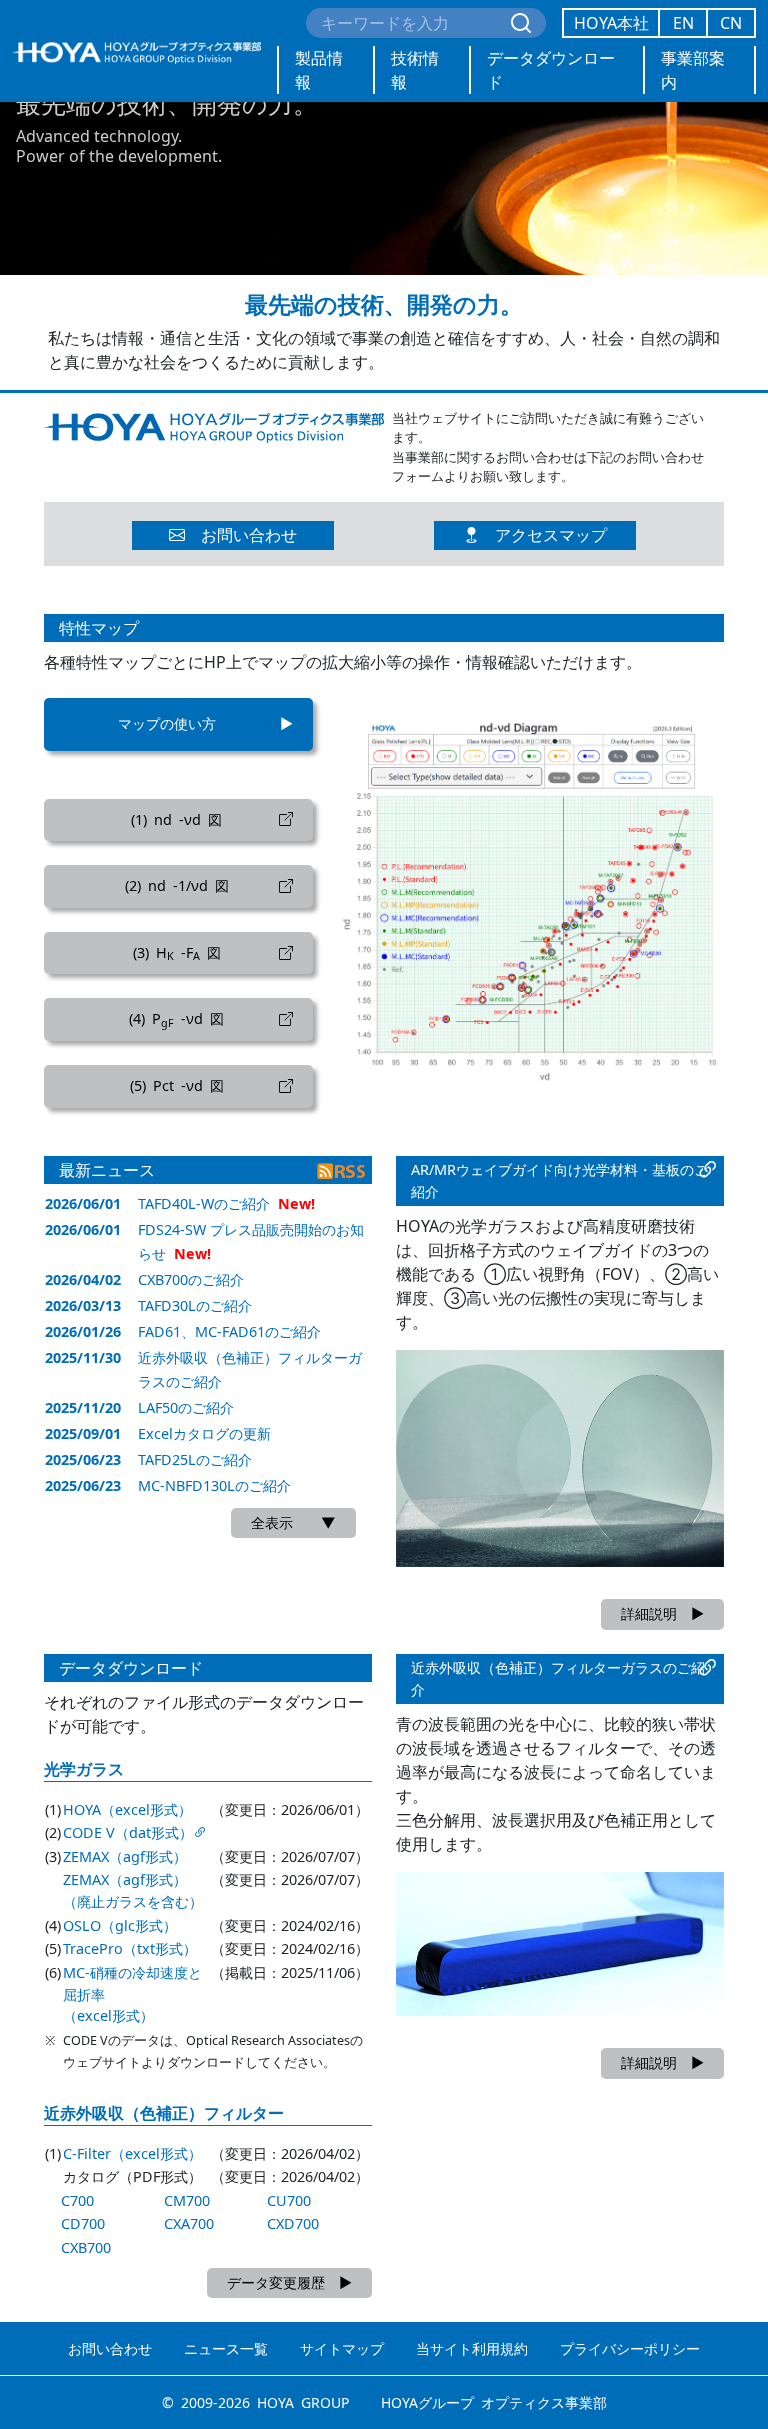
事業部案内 (693, 70)
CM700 (187, 2200)
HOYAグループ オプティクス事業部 (494, 2402)
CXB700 (86, 2247)
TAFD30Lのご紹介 (195, 1305)
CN (731, 23)
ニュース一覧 (226, 2348)
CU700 (289, 2200)
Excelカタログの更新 (204, 1433)
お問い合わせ (110, 2348)
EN (683, 23)
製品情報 (319, 70)
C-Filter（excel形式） (132, 2153)
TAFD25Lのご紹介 (195, 1459)
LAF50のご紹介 (186, 1407)
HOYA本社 (611, 23)
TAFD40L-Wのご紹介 (204, 1203)
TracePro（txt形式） (130, 1948)
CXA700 (189, 2223)
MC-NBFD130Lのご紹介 (214, 1485)
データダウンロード (551, 70)
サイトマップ (342, 2348)
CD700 (83, 2223)
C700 (77, 2200)
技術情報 (415, 70)
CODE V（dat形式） (128, 1832)
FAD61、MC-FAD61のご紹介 (229, 1331)
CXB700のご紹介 (191, 1279)
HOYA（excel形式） (127, 1809)
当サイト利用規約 (472, 2348)
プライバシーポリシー (630, 2348)
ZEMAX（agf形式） (125, 1856)
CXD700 (293, 2223)
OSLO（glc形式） (120, 1925)
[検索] (521, 23)
